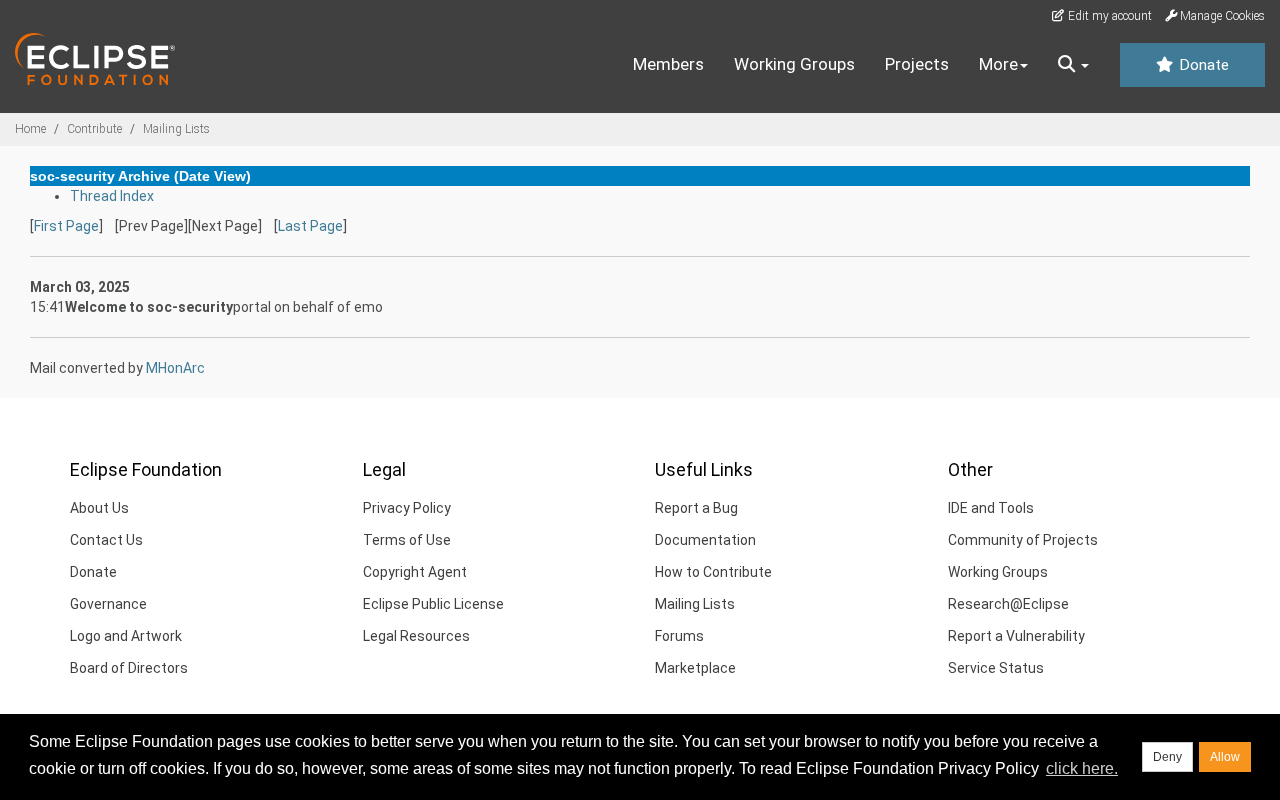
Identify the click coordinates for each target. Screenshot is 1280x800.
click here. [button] (1082, 768)
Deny (1167, 757)
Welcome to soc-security (149, 307)
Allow (1225, 757)
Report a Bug (696, 508)
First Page (66, 226)
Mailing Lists (176, 129)
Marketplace (695, 668)
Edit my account (1108, 16)
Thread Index (112, 196)
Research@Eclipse (1008, 604)
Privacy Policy (407, 508)
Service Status (996, 668)
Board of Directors (129, 668)
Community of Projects (1023, 540)
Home (30, 129)
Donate (1202, 65)
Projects (917, 64)
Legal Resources (416, 636)
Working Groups (794, 64)
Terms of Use (407, 540)
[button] (1073, 65)
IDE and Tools (991, 508)
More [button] (998, 64)
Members (668, 64)
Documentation (705, 540)
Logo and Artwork (126, 636)
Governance (108, 604)
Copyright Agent (415, 572)
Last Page (310, 226)
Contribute (94, 129)
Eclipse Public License (433, 604)
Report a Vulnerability (1016, 636)
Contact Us (106, 540)
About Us (99, 508)
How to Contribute (713, 572)
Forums (679, 636)
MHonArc (175, 368)
